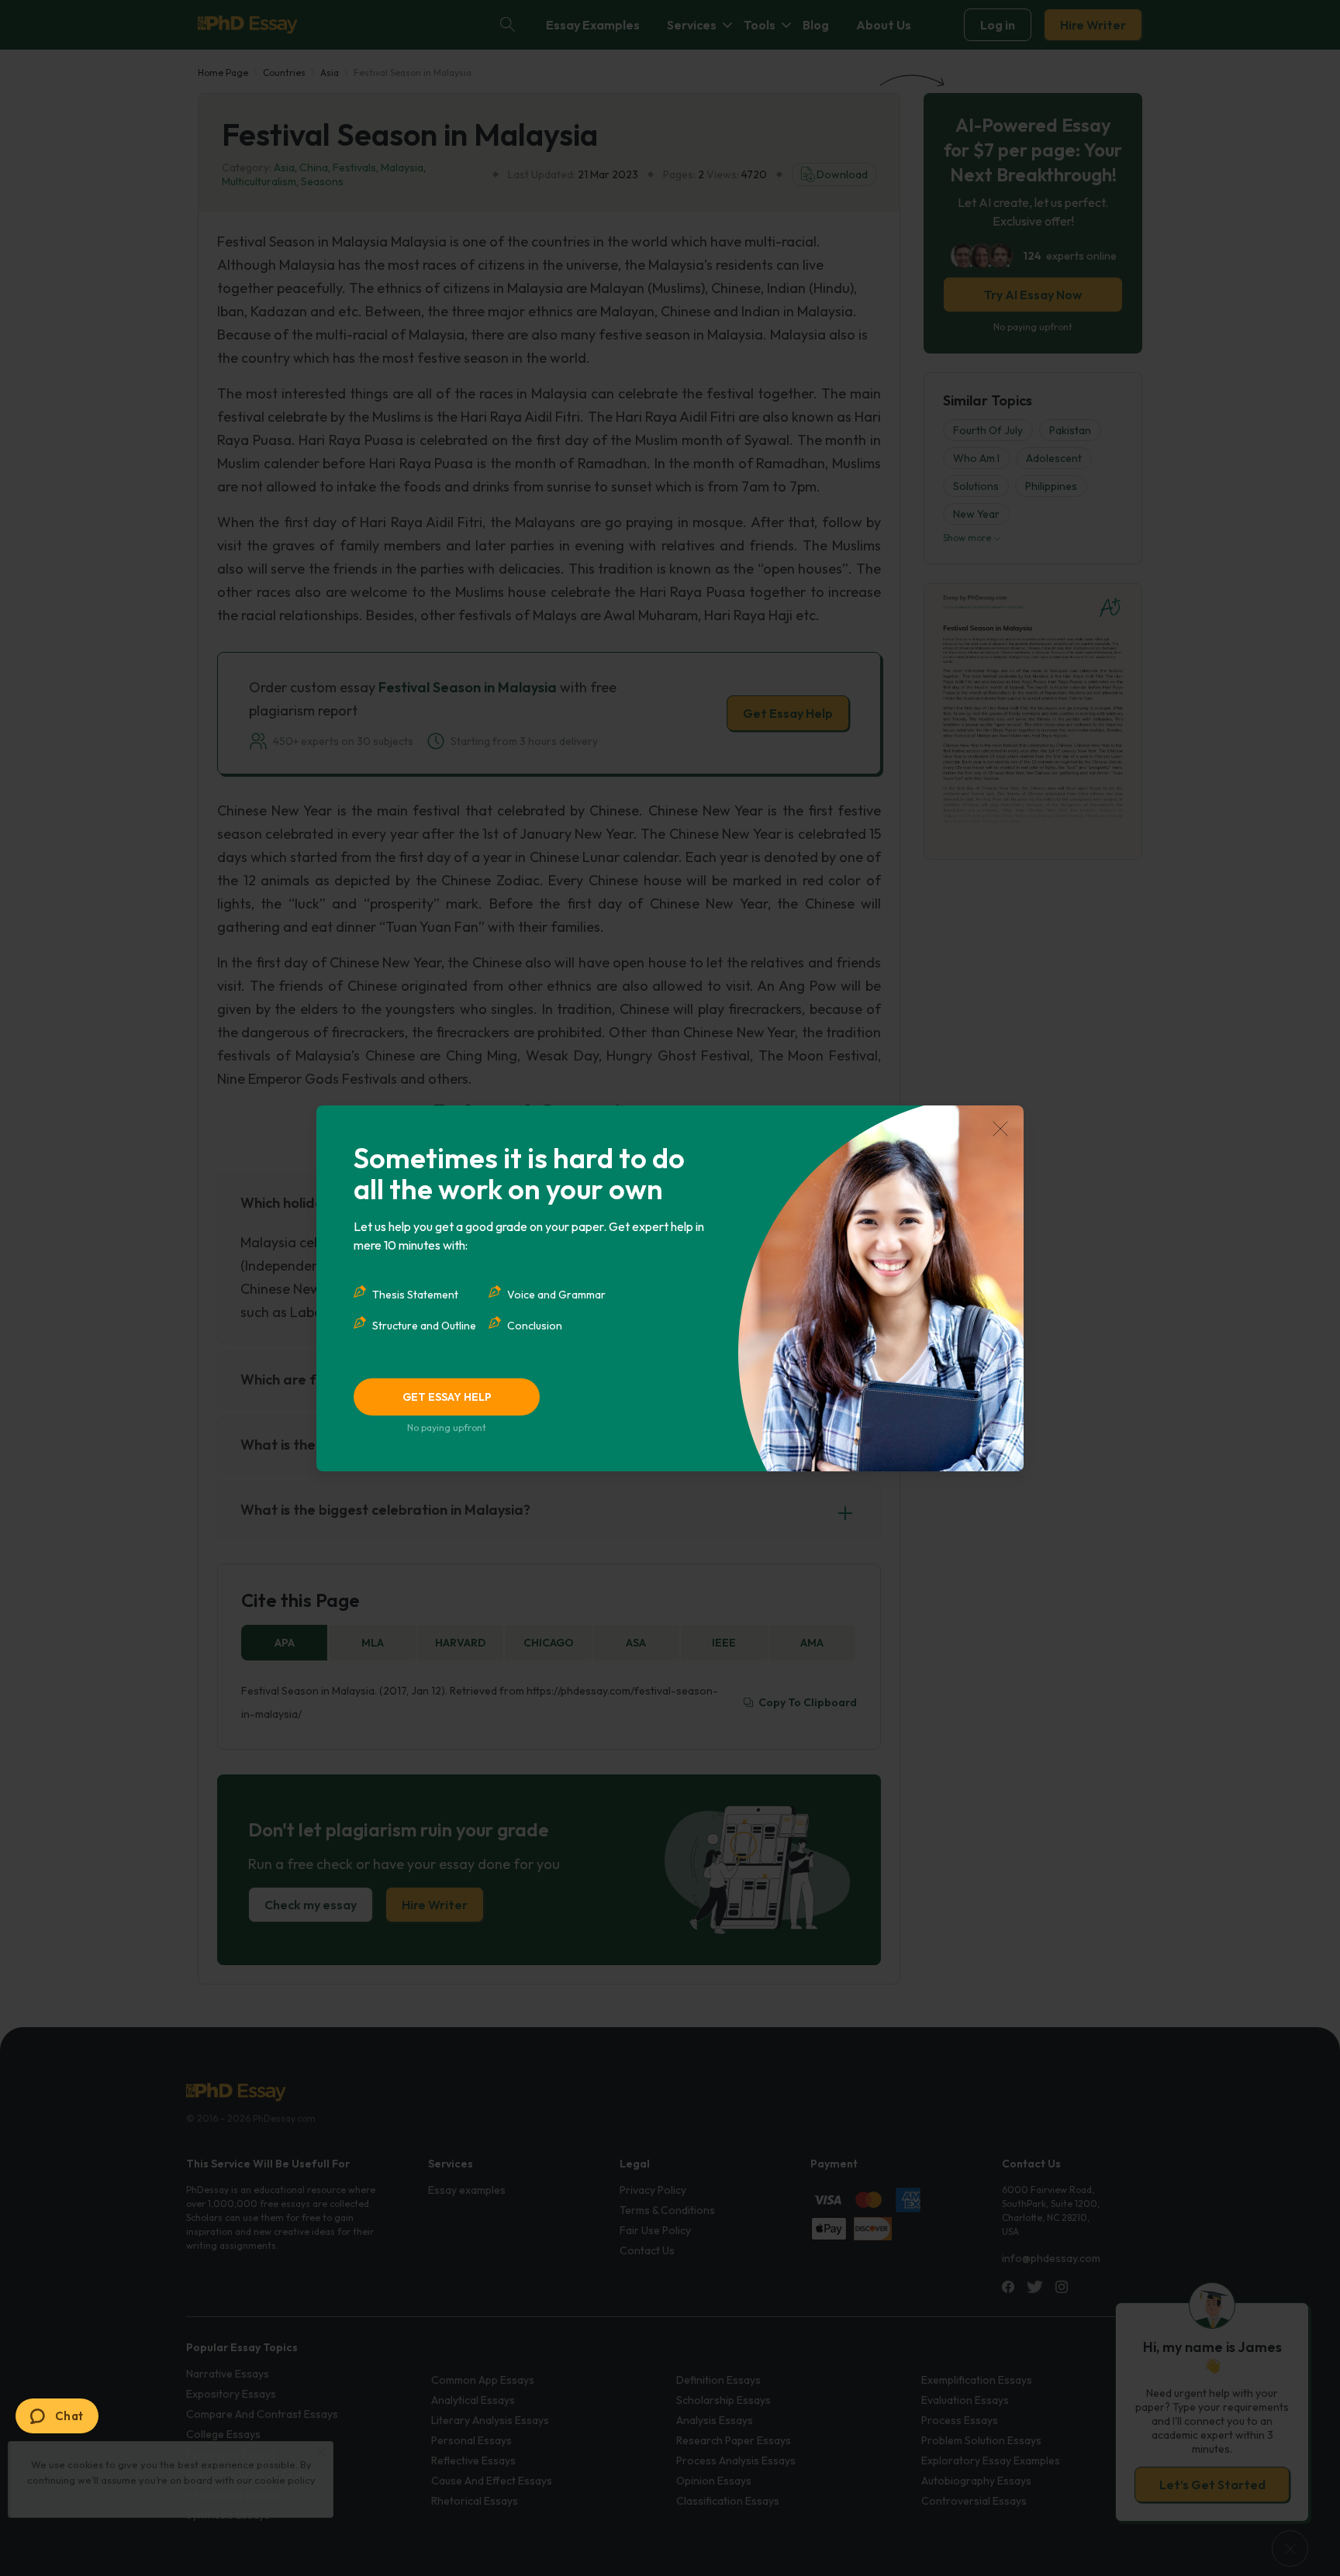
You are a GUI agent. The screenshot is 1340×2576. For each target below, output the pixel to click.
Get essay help (447, 1397)
